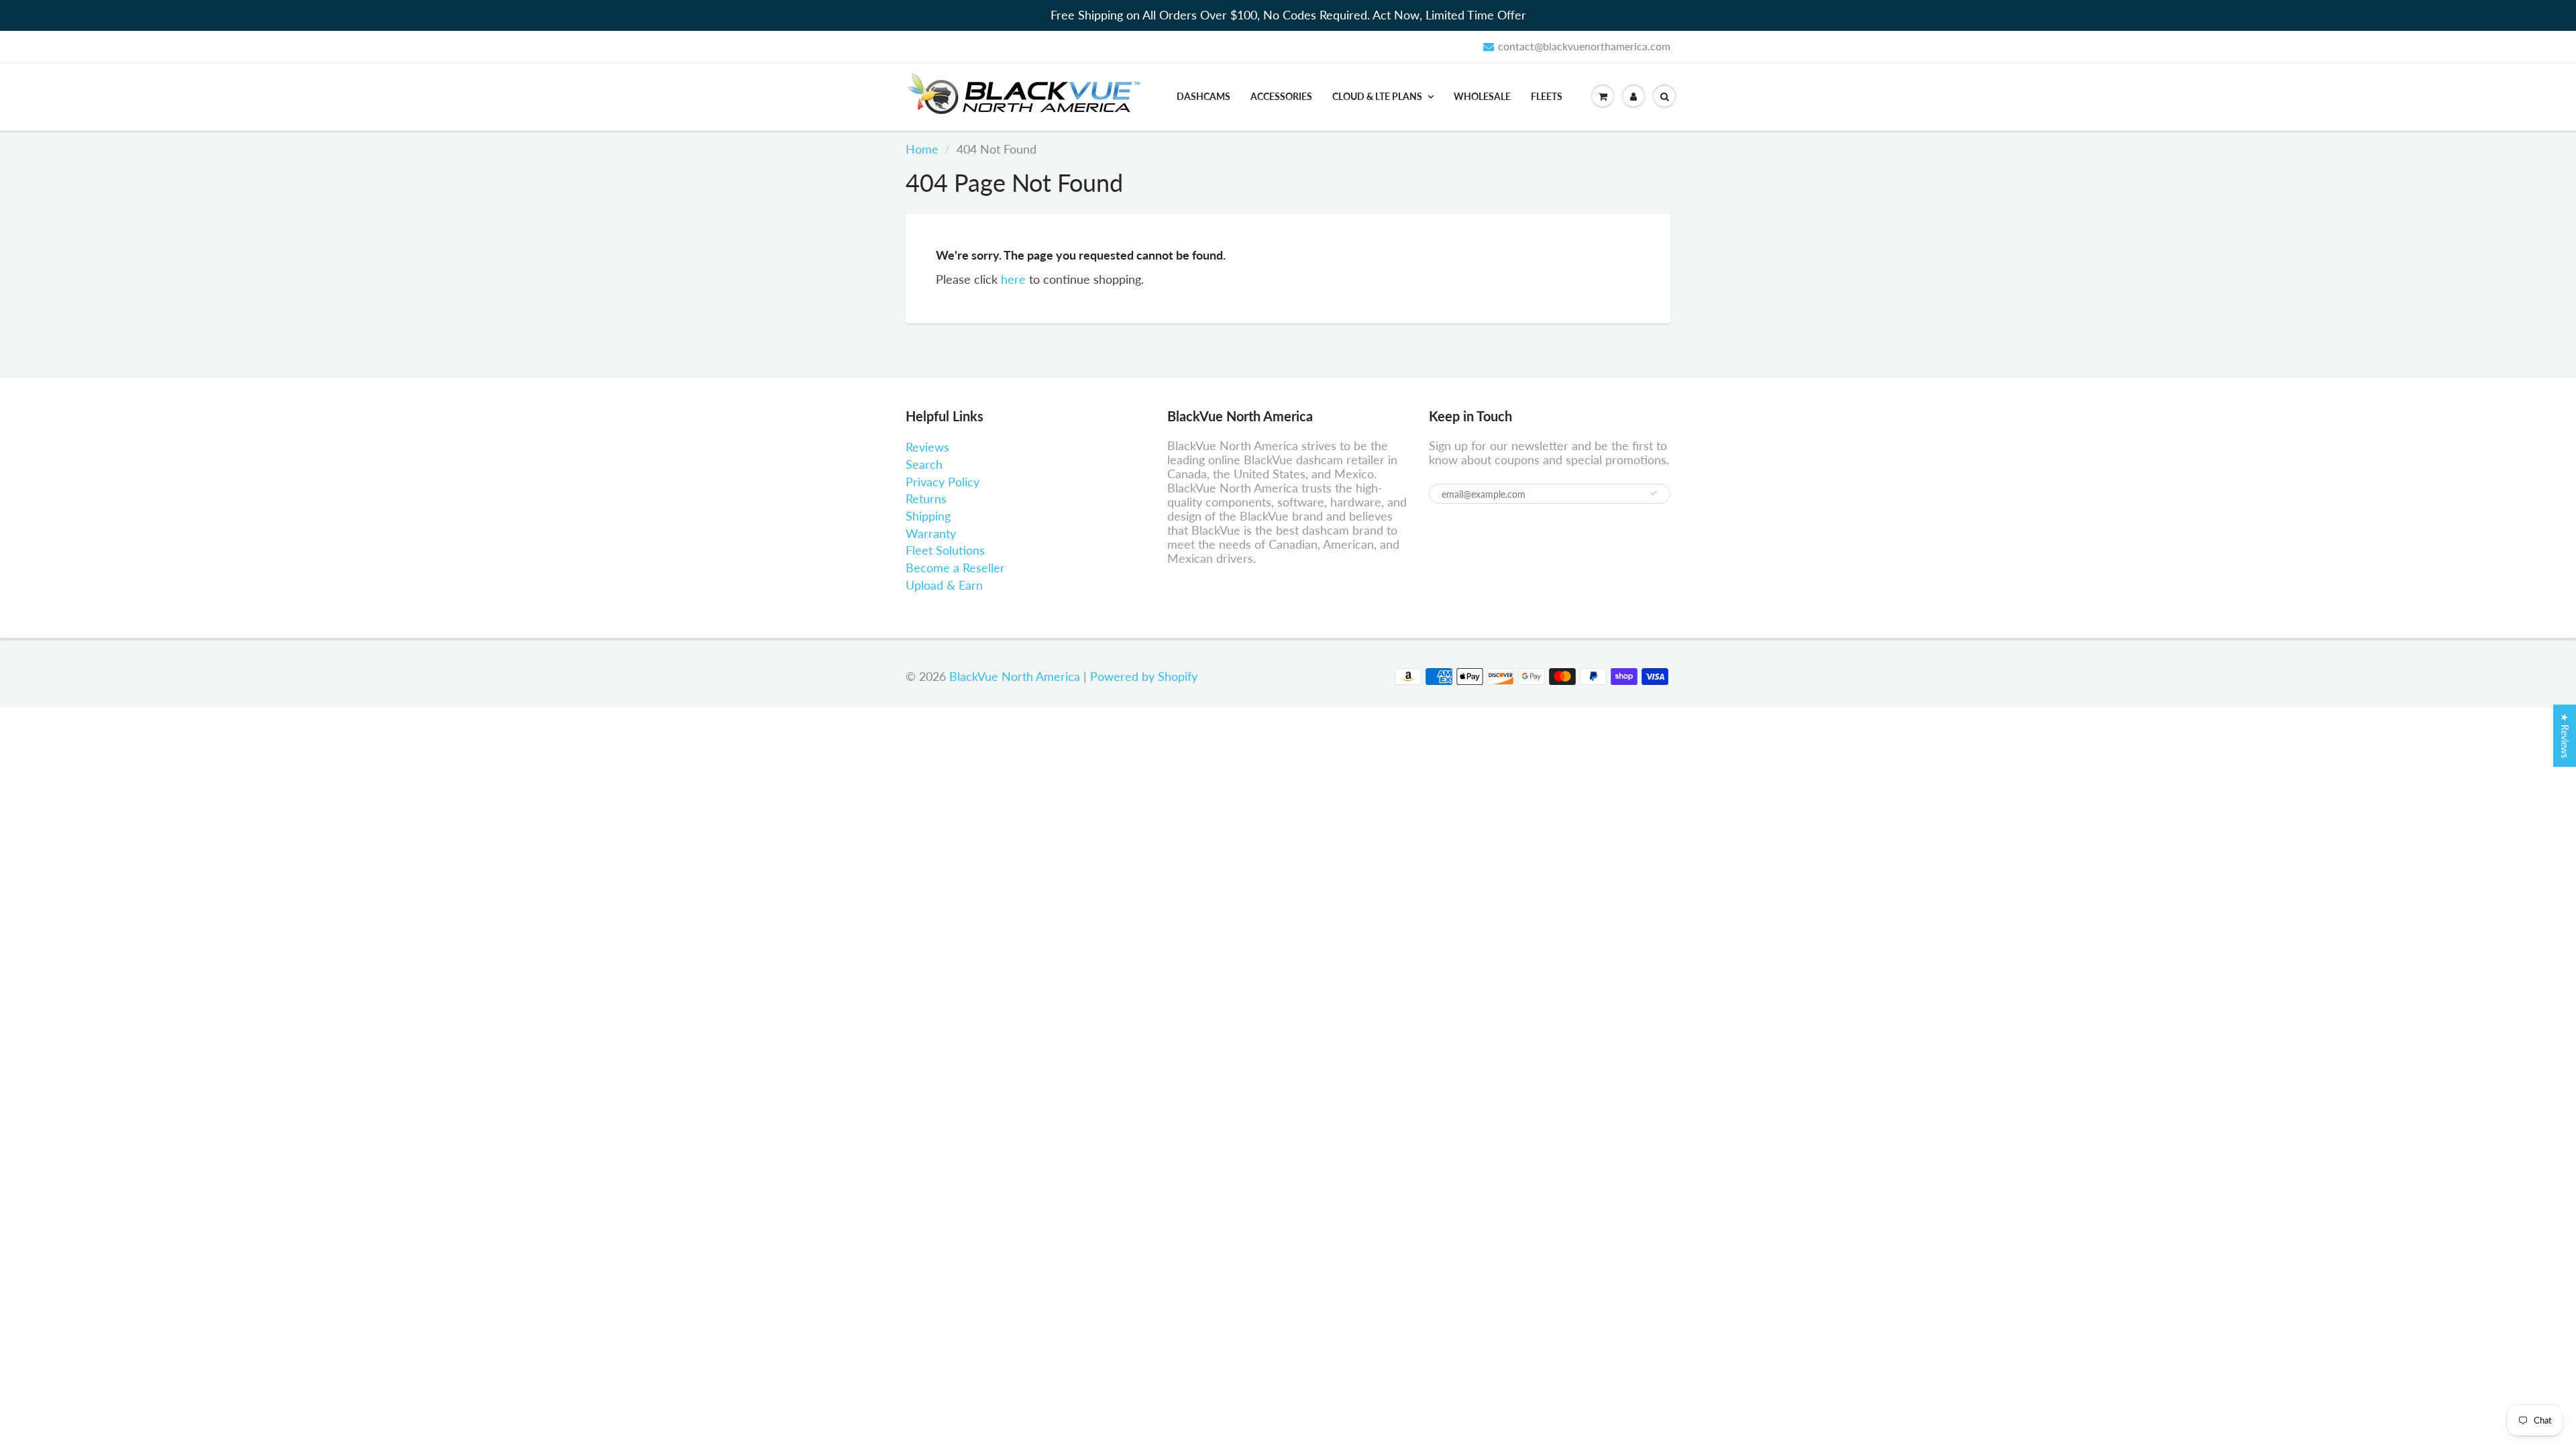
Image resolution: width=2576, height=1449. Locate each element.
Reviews (927, 447)
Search (924, 464)
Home (922, 149)
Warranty (931, 533)
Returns (926, 498)
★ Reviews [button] (2565, 736)
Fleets (1547, 96)
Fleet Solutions (945, 550)
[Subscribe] (1654, 493)
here (1013, 279)
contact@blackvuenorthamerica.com (1584, 46)
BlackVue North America (1015, 676)
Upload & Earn (944, 585)
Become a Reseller (955, 568)
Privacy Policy (943, 482)
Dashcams (1203, 96)
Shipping (928, 516)
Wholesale (1482, 96)
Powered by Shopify (1144, 676)
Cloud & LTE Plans (1377, 96)
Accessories (1281, 96)
